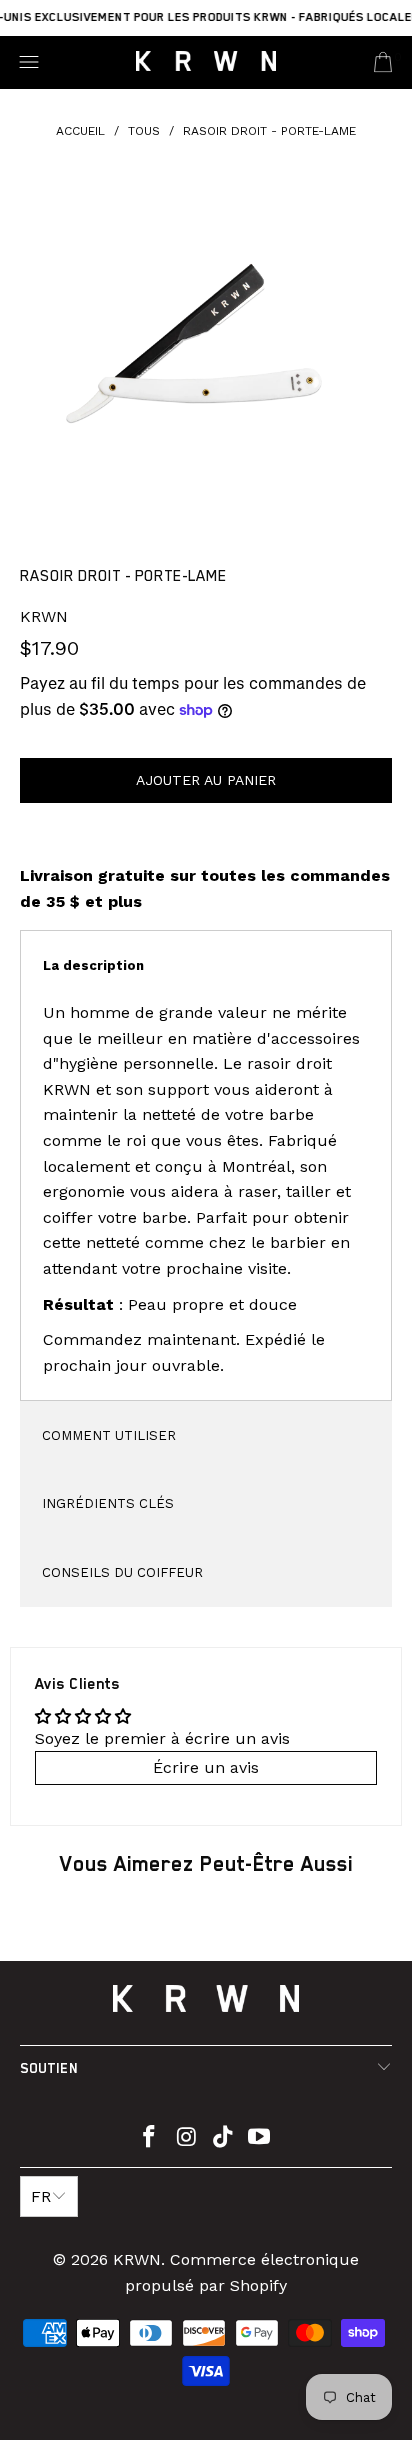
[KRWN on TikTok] (224, 2138)
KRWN (44, 616)
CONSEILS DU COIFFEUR (122, 1572)
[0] (383, 62)
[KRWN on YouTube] (260, 2138)
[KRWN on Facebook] (150, 2138)
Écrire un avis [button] (206, 1767)
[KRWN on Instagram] (187, 2138)
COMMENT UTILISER (109, 1435)
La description (93, 965)
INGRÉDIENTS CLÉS (108, 1503)
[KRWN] (206, 62)
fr (41, 2196)
